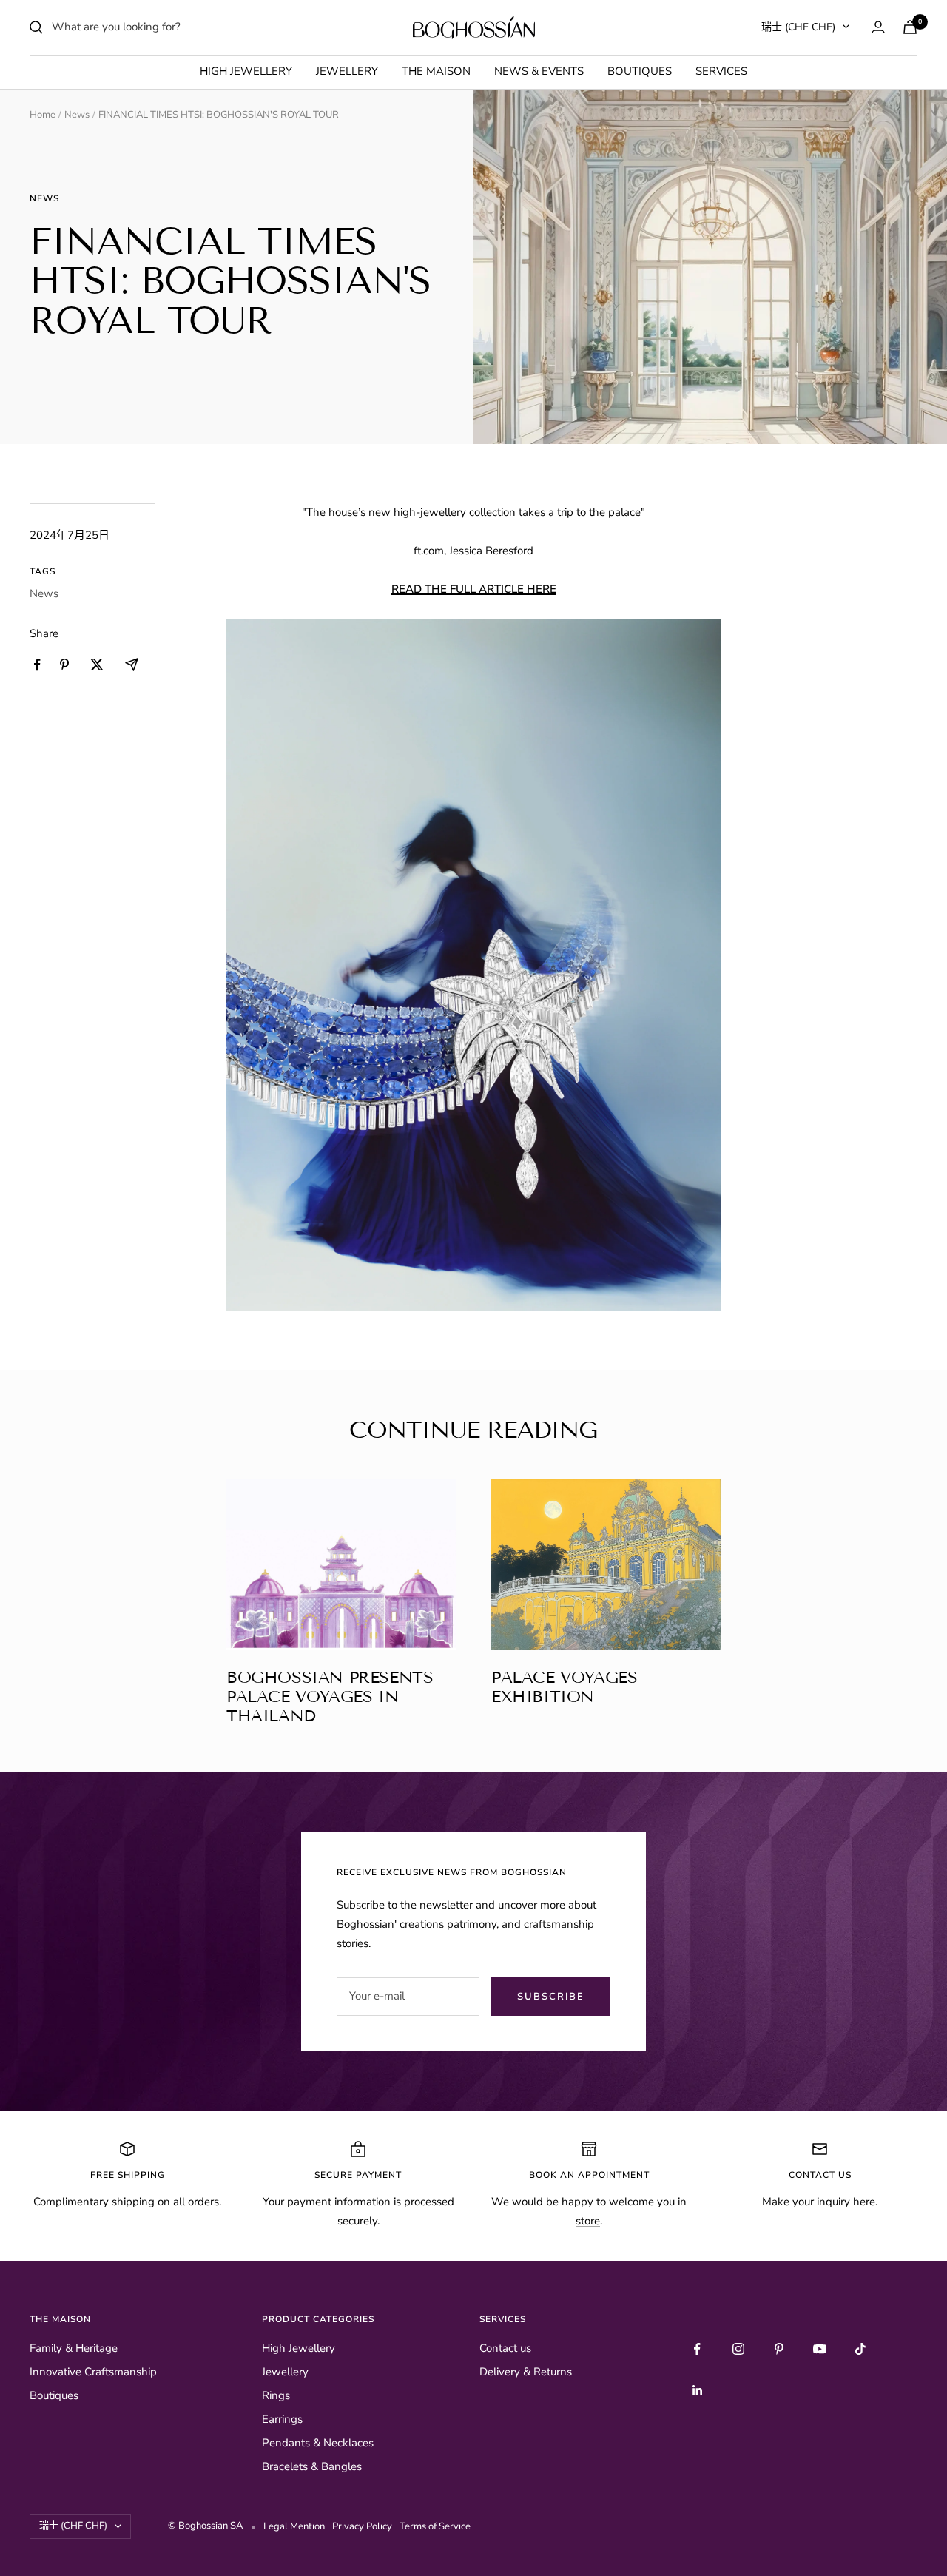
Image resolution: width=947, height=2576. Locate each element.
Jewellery (347, 71)
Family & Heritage (74, 2348)
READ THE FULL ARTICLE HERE (474, 589)
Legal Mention (296, 2526)
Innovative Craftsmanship (93, 2372)
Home (43, 115)
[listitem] (37, 665)
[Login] (878, 27)
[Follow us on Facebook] (697, 2349)
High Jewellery (246, 71)
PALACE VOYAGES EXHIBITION (564, 1687)
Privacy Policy (364, 2526)
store (588, 2221)
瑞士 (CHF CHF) (798, 27)
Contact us (505, 2348)
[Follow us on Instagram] (738, 2349)
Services (721, 71)
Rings (276, 2395)
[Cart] (910, 27)
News (77, 115)
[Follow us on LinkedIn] (697, 2390)
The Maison (436, 71)
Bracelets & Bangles (312, 2466)
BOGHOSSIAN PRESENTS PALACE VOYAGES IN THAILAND (330, 1696)
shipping (133, 2202)
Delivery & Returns (526, 2372)
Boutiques (640, 71)
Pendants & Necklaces (318, 2443)
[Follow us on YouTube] (819, 2349)
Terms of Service (435, 2526)
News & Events (539, 71)
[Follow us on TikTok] (860, 2349)
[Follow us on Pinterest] (779, 2349)
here (864, 2202)
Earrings (282, 2419)
